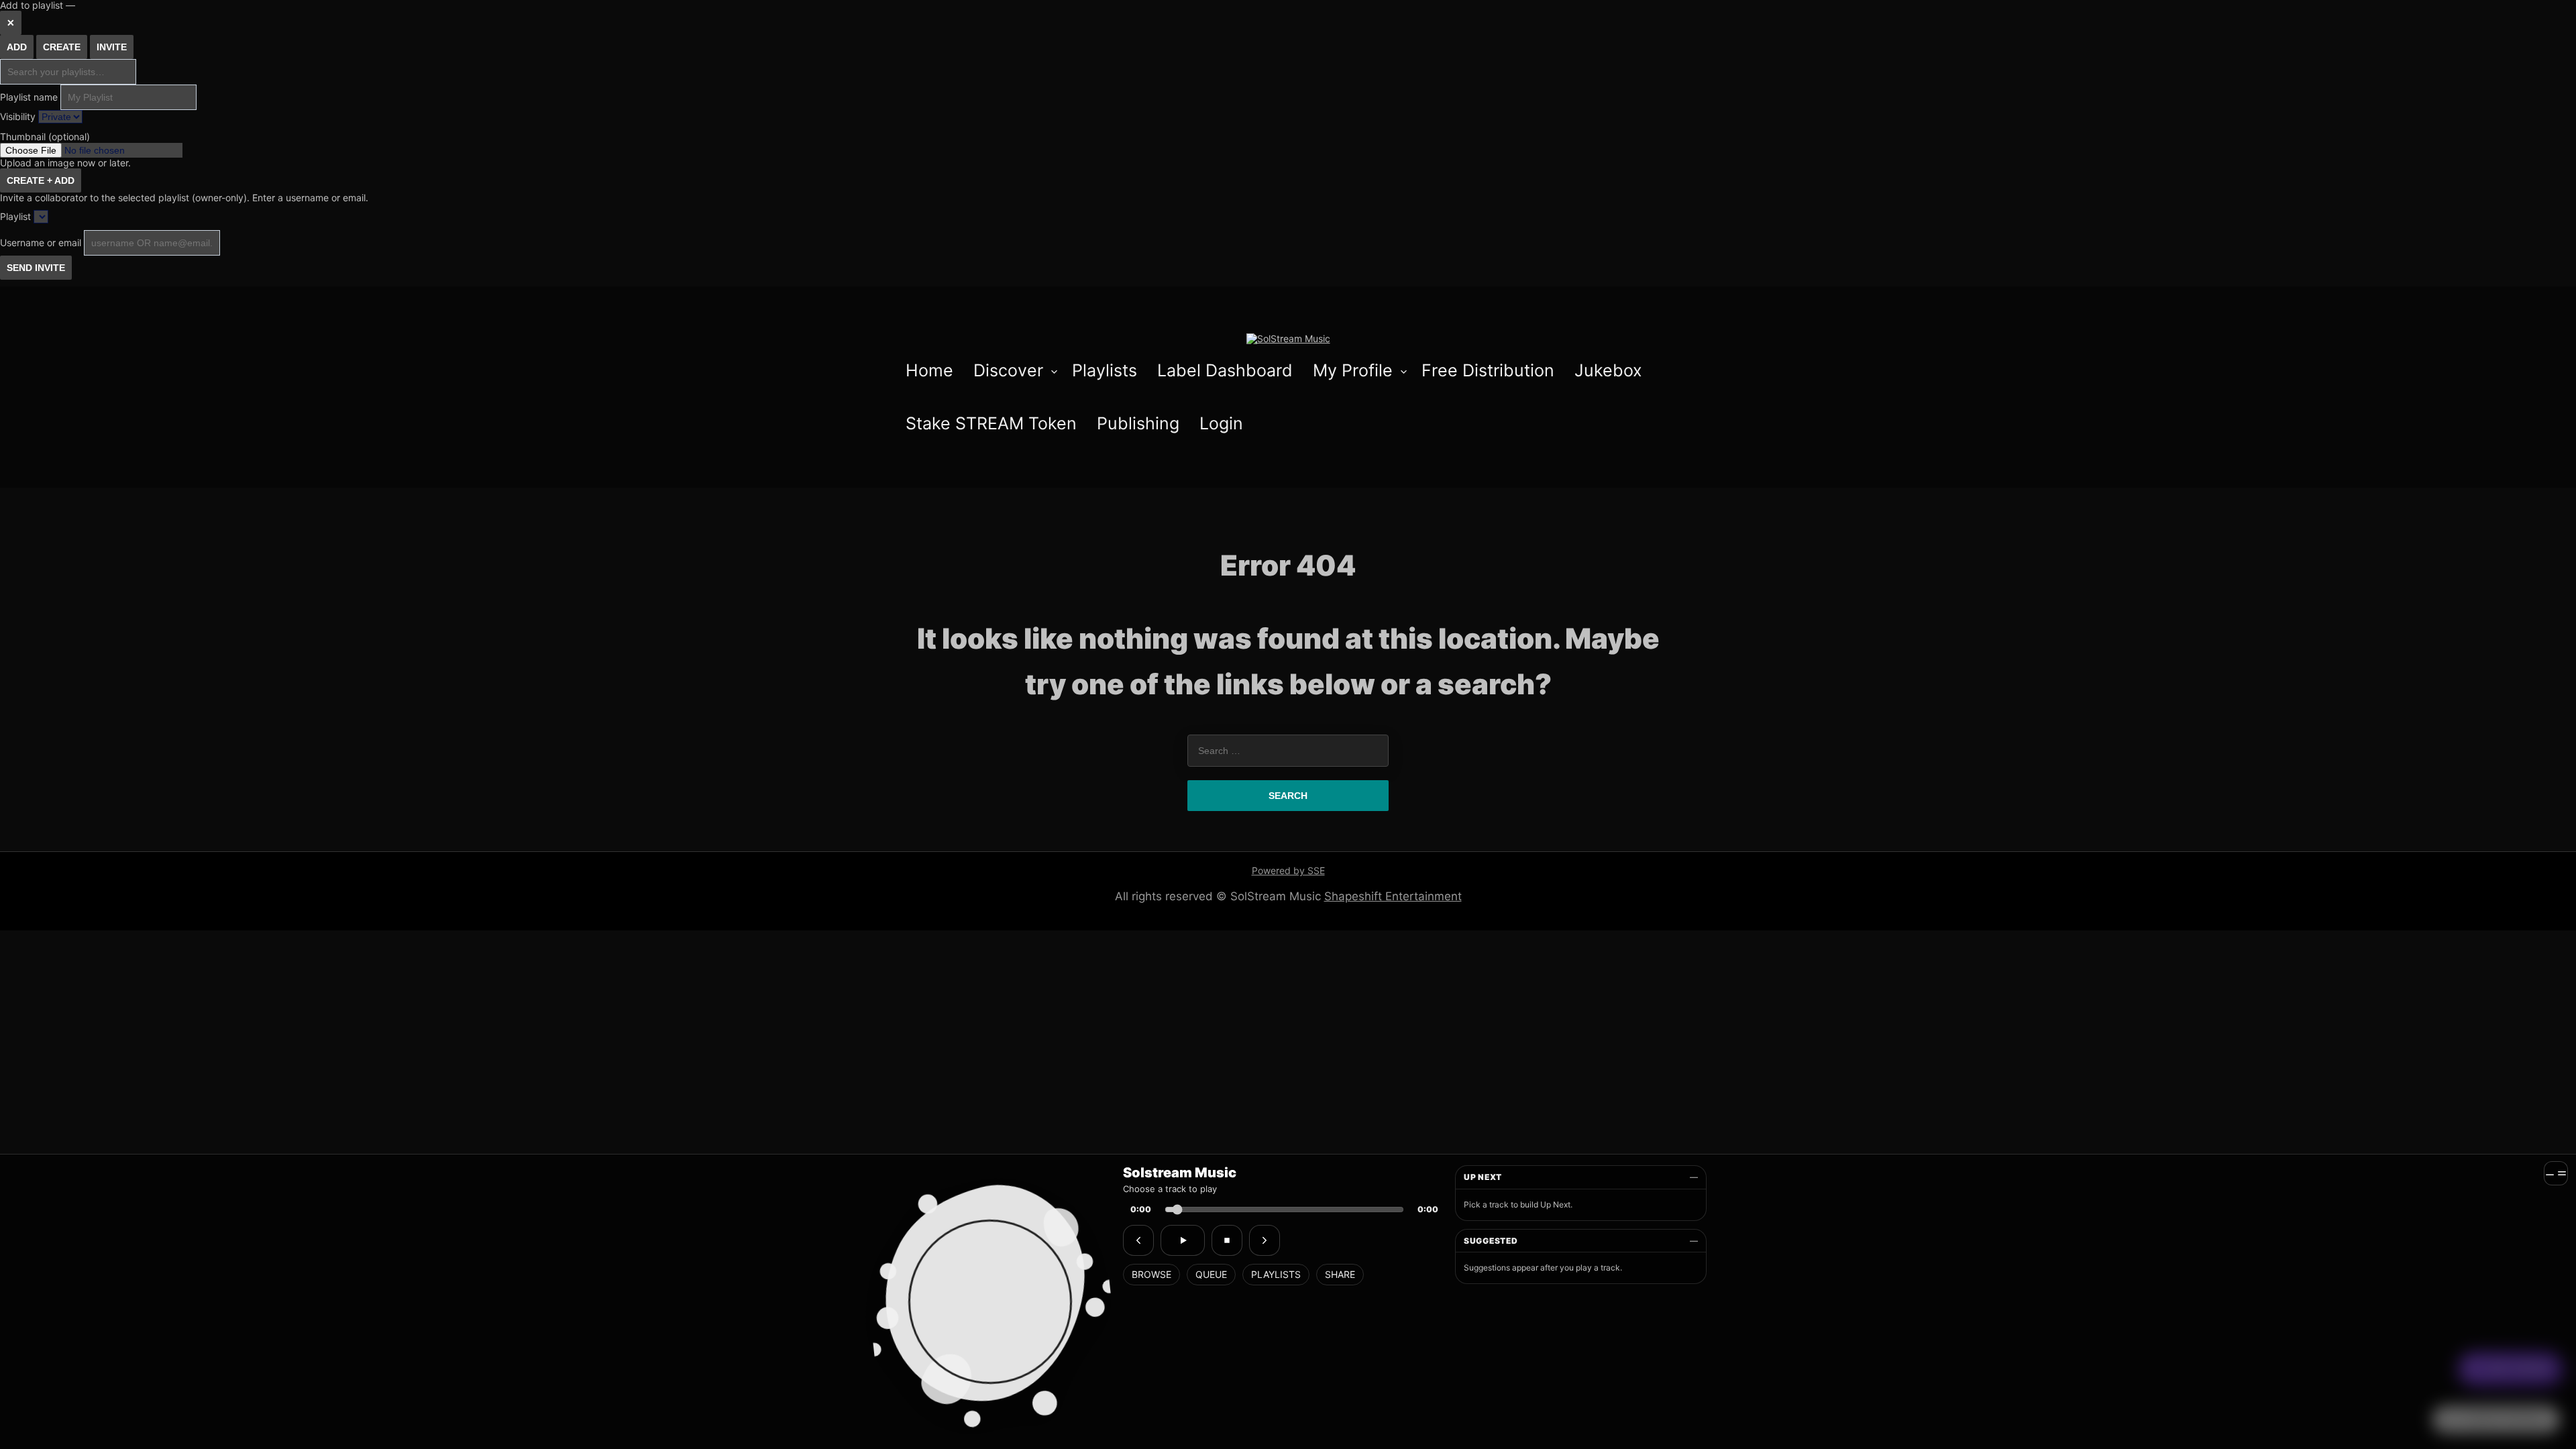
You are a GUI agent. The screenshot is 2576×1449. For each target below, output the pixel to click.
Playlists (1276, 1274)
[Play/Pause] (1183, 1240)
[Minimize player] (2556, 1173)
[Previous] (1138, 1240)
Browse (1151, 1274)
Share (1340, 1274)
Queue (1211, 1274)
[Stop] (1227, 1240)
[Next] (1265, 1240)
